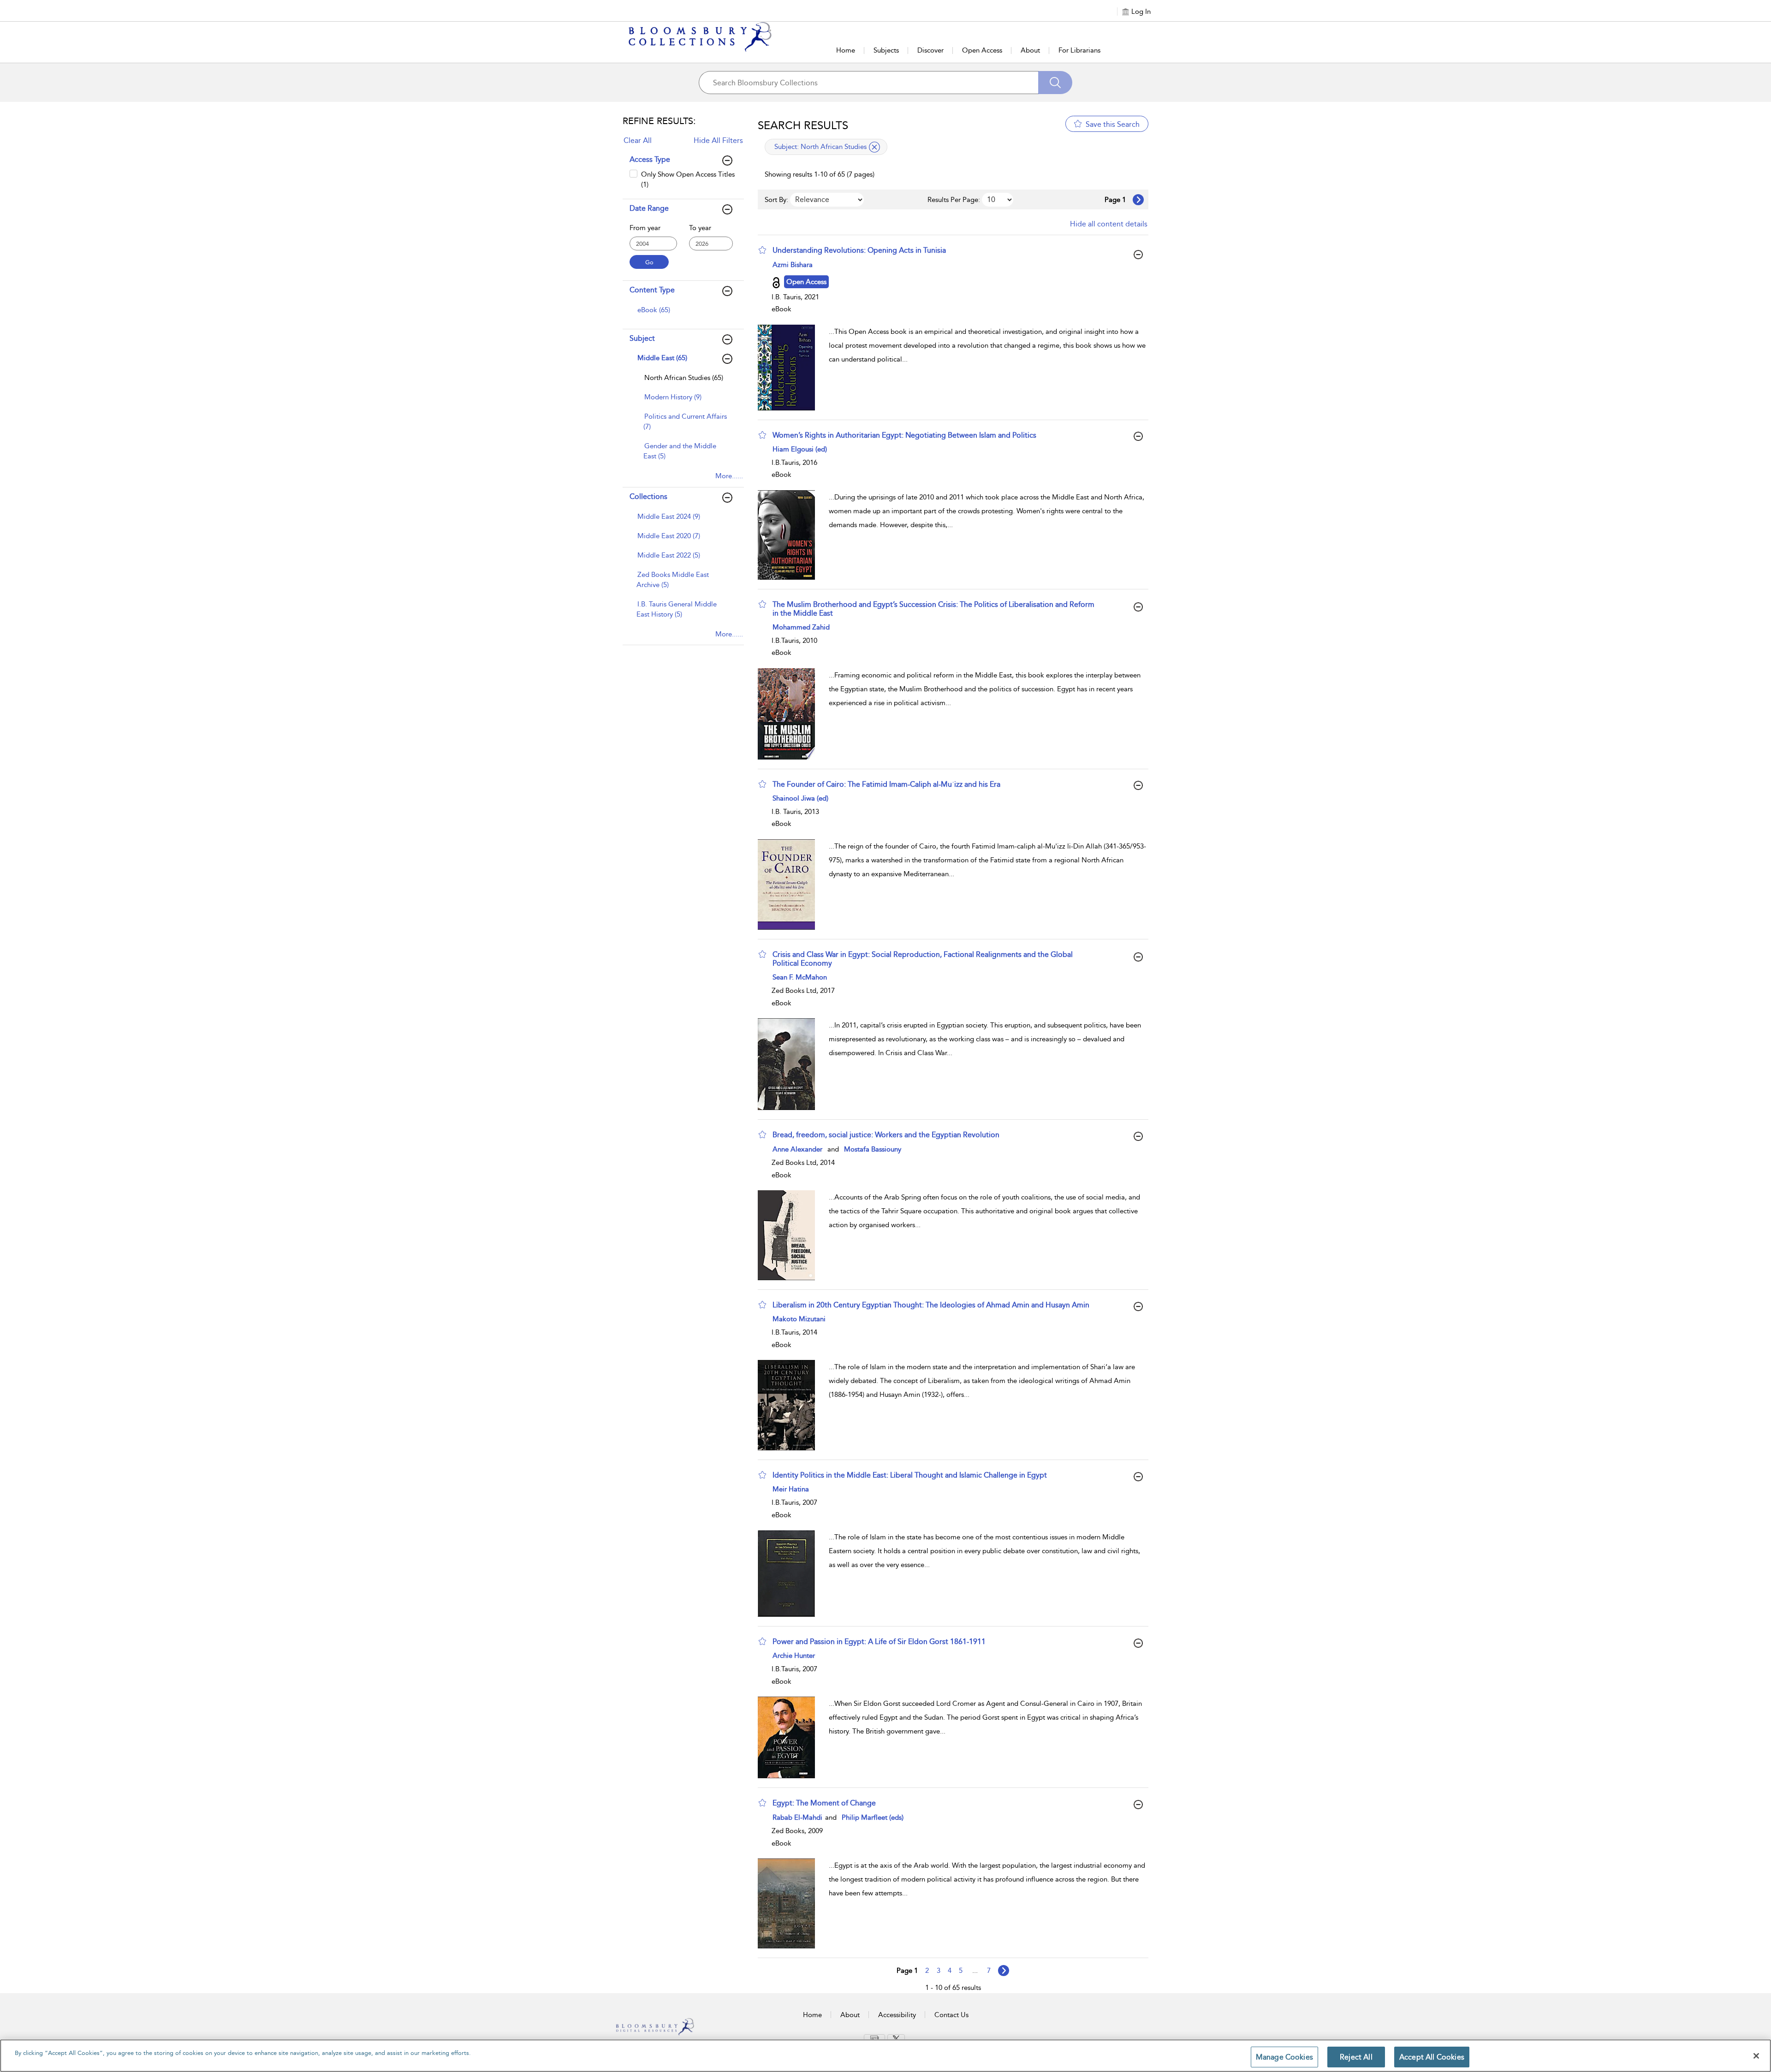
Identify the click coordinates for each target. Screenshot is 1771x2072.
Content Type (652, 290)
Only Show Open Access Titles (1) (688, 179)
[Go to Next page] (1138, 200)
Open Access (982, 50)
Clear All (638, 140)
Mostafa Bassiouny (873, 1149)
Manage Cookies (1284, 2057)
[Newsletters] (874, 2038)
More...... (729, 476)
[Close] (1756, 2056)
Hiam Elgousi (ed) (800, 449)
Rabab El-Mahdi (798, 1817)
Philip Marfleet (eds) (873, 1817)
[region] (885, 2056)
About (1030, 50)
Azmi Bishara (793, 265)
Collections (648, 496)
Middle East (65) (662, 358)
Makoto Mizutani (799, 1319)
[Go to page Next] (1004, 1971)
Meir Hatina (791, 1489)
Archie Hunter (794, 1656)
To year (700, 228)
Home (846, 50)
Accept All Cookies (1432, 2057)
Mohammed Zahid (801, 627)
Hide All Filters (718, 140)
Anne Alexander (797, 1149)
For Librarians (1079, 50)
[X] (896, 2038)
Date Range (649, 208)
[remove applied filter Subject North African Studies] (874, 147)
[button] (762, 250)
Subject (642, 338)
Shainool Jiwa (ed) (800, 798)
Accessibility (897, 2015)
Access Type (650, 159)
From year (645, 228)
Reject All (1356, 2057)
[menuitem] (682, 315)
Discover (930, 50)
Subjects (886, 50)
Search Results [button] (803, 125)
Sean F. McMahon (800, 977)
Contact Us (951, 2015)
